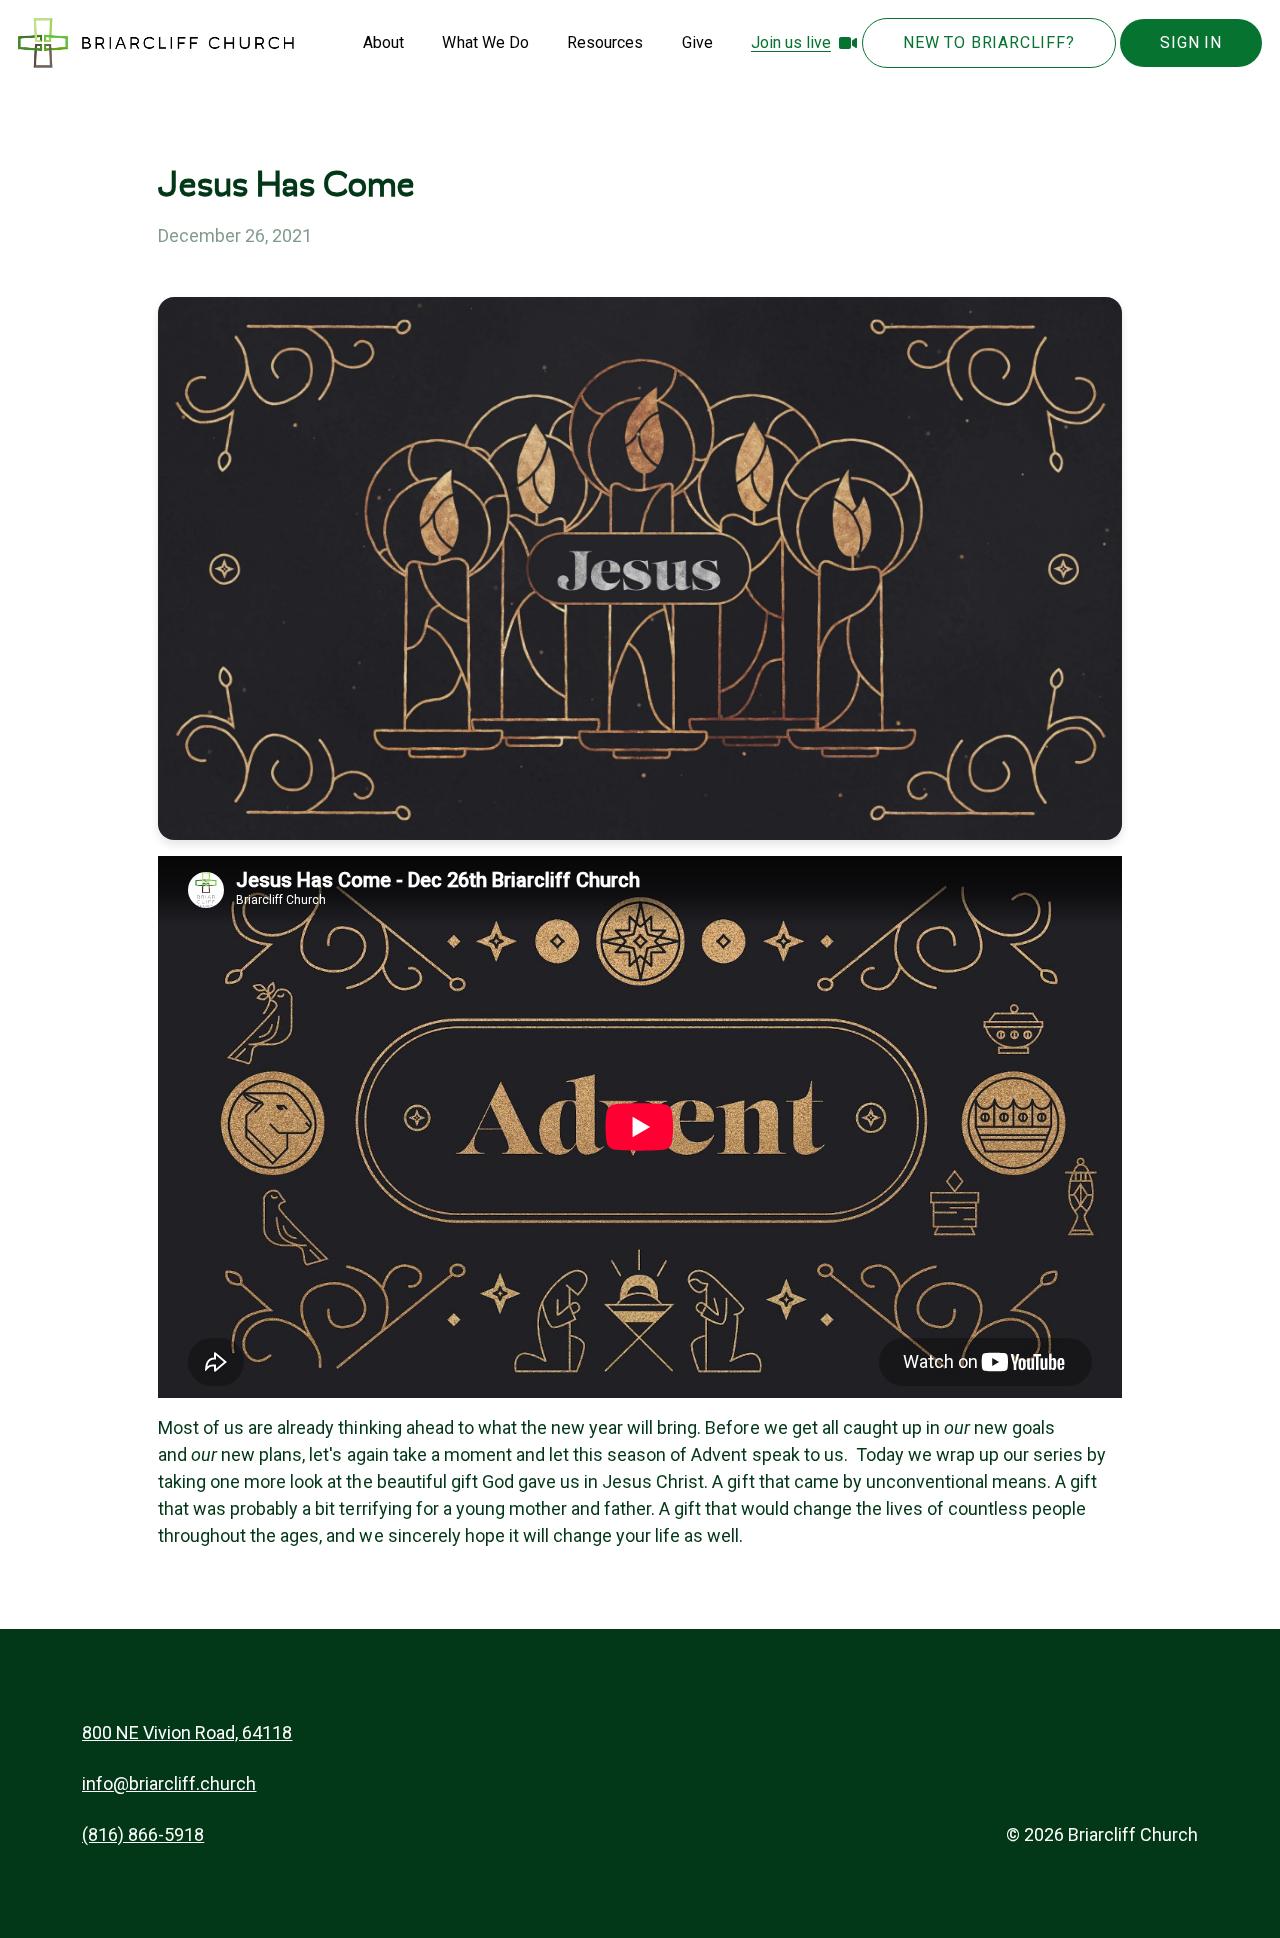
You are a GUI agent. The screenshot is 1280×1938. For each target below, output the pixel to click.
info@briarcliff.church (169, 1783)
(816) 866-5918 (143, 1834)
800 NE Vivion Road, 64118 (187, 1732)
